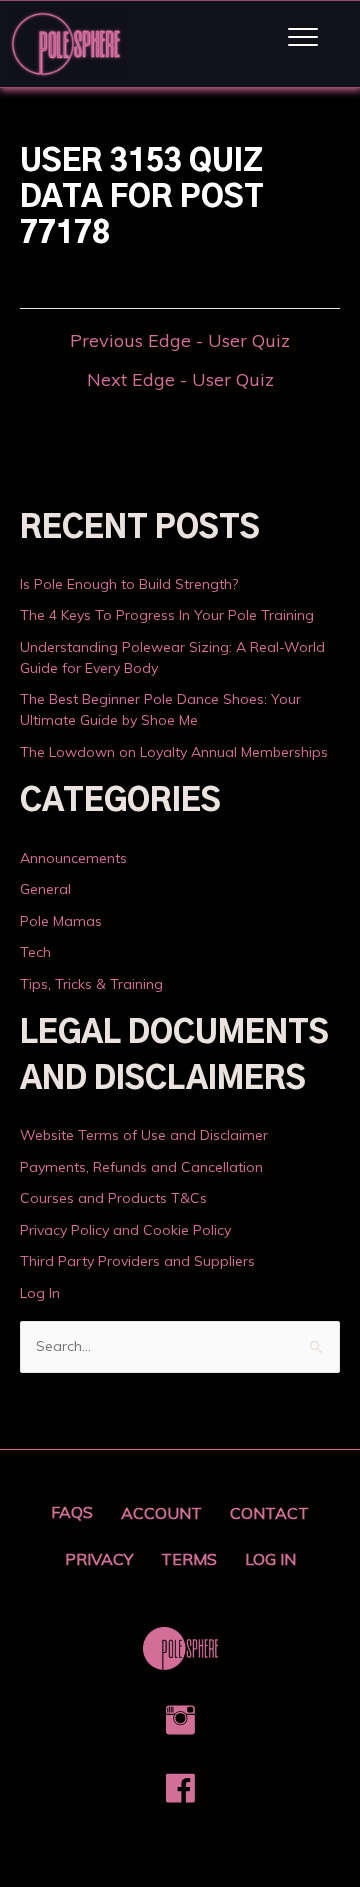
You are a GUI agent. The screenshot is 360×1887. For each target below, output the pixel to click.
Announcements (73, 858)
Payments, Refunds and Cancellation (141, 1167)
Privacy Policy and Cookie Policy (125, 1230)
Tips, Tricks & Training (91, 984)
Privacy (99, 1559)
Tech (35, 952)
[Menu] (303, 38)
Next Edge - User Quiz (180, 380)
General (45, 889)
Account (161, 1513)
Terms (189, 1559)
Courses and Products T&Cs (113, 1198)
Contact (269, 1513)
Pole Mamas (61, 921)
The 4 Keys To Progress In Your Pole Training (167, 615)
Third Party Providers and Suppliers (137, 1261)
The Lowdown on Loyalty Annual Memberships (174, 752)
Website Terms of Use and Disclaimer (144, 1135)
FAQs (72, 1512)
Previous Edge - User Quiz (180, 341)
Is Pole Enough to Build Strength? (129, 584)
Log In (40, 1293)
